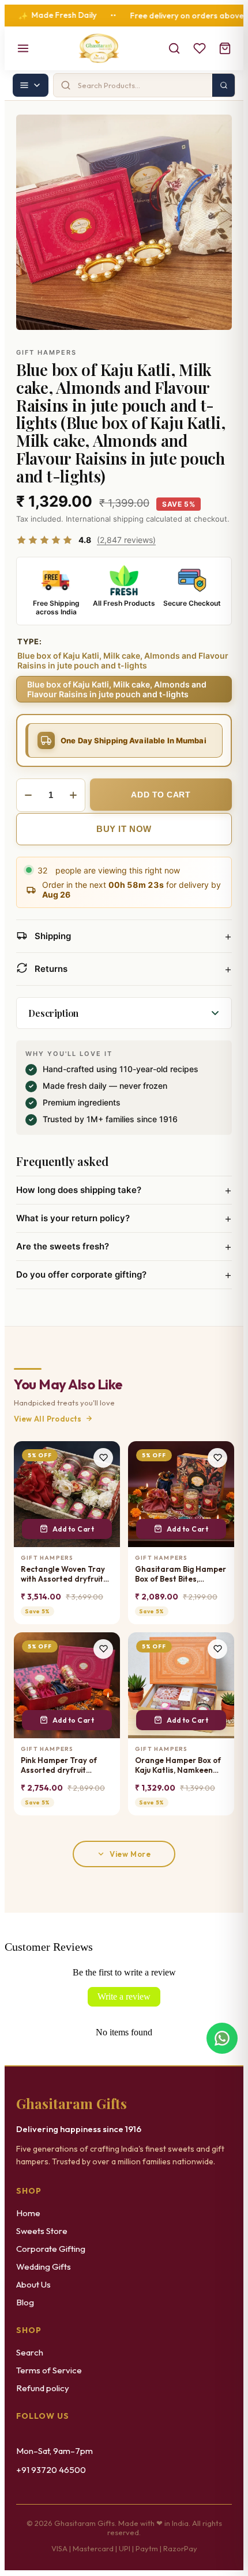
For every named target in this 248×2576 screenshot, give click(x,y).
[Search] (174, 48)
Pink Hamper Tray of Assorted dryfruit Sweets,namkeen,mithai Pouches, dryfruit (65, 1766)
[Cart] (225, 48)
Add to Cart (74, 1529)
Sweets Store (42, 2231)
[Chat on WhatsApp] (222, 2038)
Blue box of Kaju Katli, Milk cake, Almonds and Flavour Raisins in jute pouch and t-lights (117, 689)
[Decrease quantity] (28, 795)
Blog (25, 2302)
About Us (33, 2284)
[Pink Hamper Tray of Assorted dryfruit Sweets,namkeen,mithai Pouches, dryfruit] (67, 1685)
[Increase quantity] (73, 795)
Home (28, 2213)
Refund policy (43, 2388)
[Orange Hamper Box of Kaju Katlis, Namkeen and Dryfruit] (181, 1685)
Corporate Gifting (51, 2249)
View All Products (48, 1419)
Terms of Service (49, 2370)
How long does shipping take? (124, 1190)
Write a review (124, 1996)
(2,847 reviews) (126, 540)
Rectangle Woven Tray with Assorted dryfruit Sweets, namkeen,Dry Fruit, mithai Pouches (63, 1574)
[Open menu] (23, 48)
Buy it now (124, 829)
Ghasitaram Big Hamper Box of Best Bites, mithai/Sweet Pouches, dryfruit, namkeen (181, 1574)
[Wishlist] (200, 48)
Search (30, 2352)
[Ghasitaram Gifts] (99, 48)
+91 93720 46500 (51, 2470)
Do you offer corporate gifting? (124, 1275)
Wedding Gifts (44, 2267)
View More (130, 1854)
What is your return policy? (124, 1218)
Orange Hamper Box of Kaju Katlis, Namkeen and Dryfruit (178, 1766)
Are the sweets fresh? (124, 1247)
